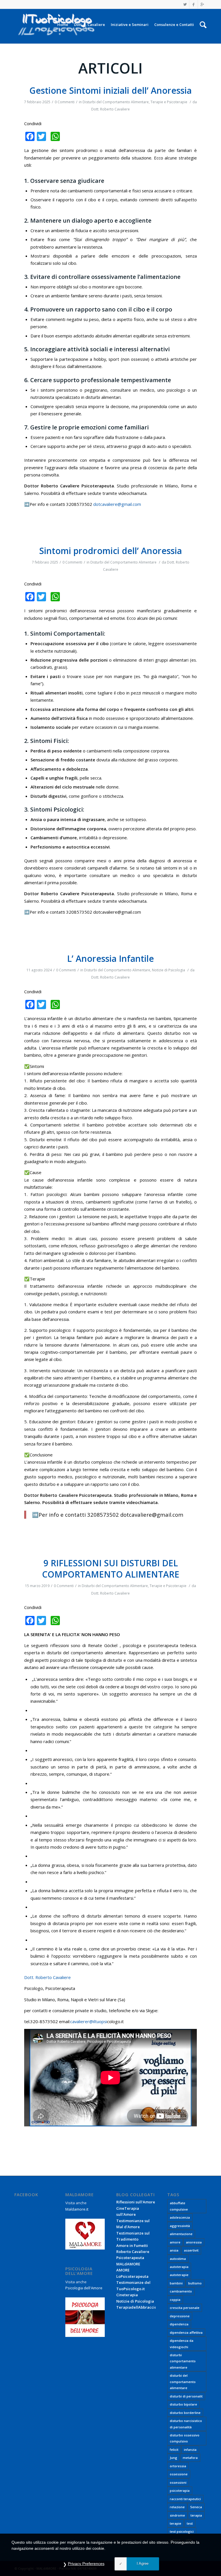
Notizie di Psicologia (168, 970)
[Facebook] (194, 4)
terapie (176, 2523)
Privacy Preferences (86, 2564)
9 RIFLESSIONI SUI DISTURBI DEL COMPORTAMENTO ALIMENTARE (111, 1569)
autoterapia (179, 2267)
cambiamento (181, 2291)
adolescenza (180, 2217)
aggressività (180, 2226)
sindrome (177, 2515)
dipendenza (179, 2324)
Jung (174, 2458)
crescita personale (185, 2308)
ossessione (179, 2474)
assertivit (191, 2250)
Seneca (196, 2507)
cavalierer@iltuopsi (89, 2021)
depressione (180, 2316)
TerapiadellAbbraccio (137, 2307)
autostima (178, 2259)
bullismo (195, 2283)
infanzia (190, 2450)
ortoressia (178, 2466)
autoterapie (179, 2275)
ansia (174, 2250)
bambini (176, 2283)
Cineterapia (127, 2295)
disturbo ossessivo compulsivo (185, 2438)
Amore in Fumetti (132, 2245)
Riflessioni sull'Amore (136, 2202)
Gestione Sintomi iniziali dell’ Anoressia (110, 90)
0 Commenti (65, 102)
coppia (175, 2300)
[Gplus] (202, 4)
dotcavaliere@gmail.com (117, 504)
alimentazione (181, 2234)
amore (175, 2242)
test (190, 2523)
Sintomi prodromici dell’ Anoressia (110, 551)
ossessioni (178, 2482)
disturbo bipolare (183, 2404)
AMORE (123, 2270)
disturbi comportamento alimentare (183, 2361)
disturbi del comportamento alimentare (183, 2382)
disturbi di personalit (186, 2396)
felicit (174, 2450)
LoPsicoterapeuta (132, 2276)
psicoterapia (180, 2490)
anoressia (194, 2242)
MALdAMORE (128, 2264)
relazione (177, 2507)
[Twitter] (185, 4)
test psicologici (182, 2531)
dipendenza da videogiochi (182, 2344)
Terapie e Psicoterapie (169, 102)
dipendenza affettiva (186, 2332)
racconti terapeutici (185, 2499)
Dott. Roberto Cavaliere (110, 109)
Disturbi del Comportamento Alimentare (116, 102)
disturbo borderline (185, 2413)
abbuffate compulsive (179, 2206)
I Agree (143, 2563)
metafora (190, 2458)
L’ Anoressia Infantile (110, 959)
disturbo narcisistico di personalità (186, 2424)
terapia (196, 2515)
